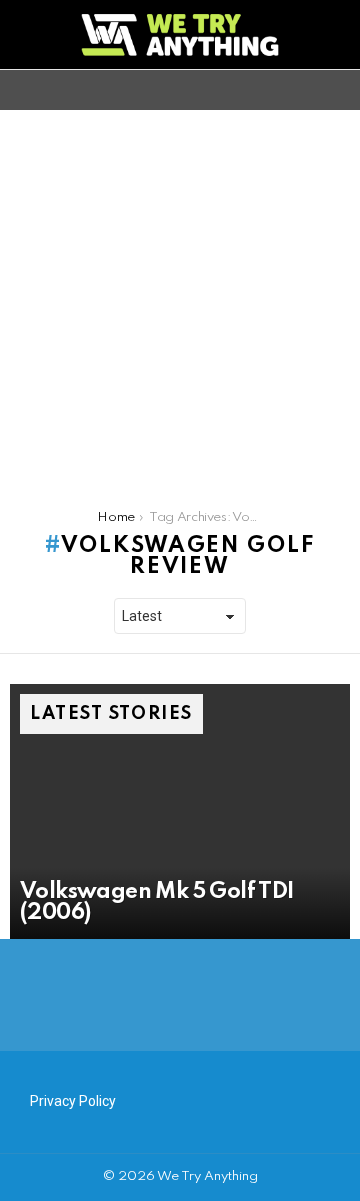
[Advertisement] (180, 300)
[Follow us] (304, 90)
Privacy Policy (73, 1101)
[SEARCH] (338, 90)
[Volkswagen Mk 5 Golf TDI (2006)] (180, 811)
